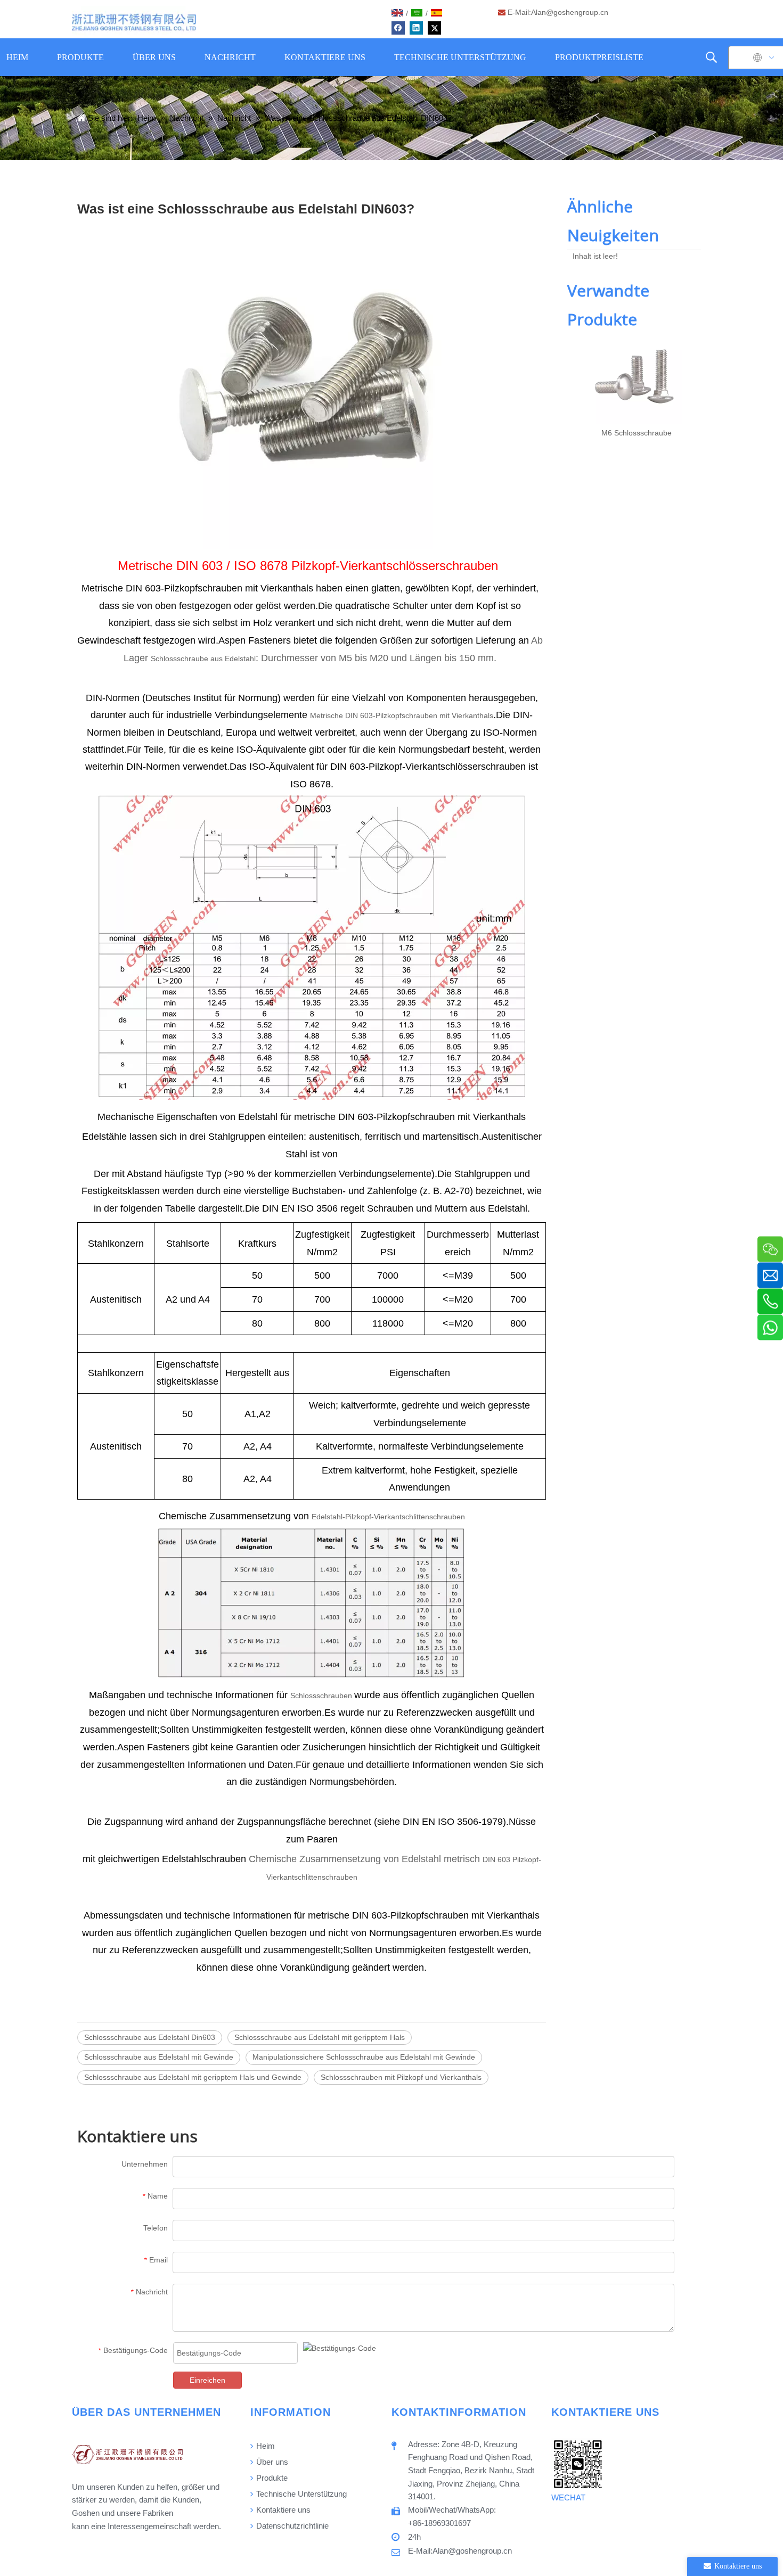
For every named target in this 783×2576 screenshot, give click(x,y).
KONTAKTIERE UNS (325, 57)
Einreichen (207, 2380)
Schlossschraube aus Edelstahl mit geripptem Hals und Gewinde (193, 2077)
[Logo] (134, 22)
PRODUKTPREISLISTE (599, 57)
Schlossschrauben (322, 1696)
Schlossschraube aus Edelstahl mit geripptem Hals (320, 2037)
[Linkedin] (416, 28)
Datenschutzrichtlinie (291, 2526)
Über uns (271, 2462)
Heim (264, 2446)
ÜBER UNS (154, 57)
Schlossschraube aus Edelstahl (203, 659)
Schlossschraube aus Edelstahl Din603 (150, 2037)
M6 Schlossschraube (637, 433)
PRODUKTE (80, 57)
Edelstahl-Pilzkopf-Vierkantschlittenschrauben (388, 1517)
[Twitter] (434, 28)
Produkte (271, 2478)
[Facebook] (398, 28)
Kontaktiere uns (282, 2510)
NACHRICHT (230, 57)
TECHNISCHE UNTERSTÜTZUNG (460, 57)
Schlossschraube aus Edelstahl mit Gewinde (159, 2057)
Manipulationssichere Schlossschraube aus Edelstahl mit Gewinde (364, 2057)
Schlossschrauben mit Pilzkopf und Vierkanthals (401, 2077)
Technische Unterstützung (300, 2494)
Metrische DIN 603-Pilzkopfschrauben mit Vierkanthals (402, 715)
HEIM (17, 57)
